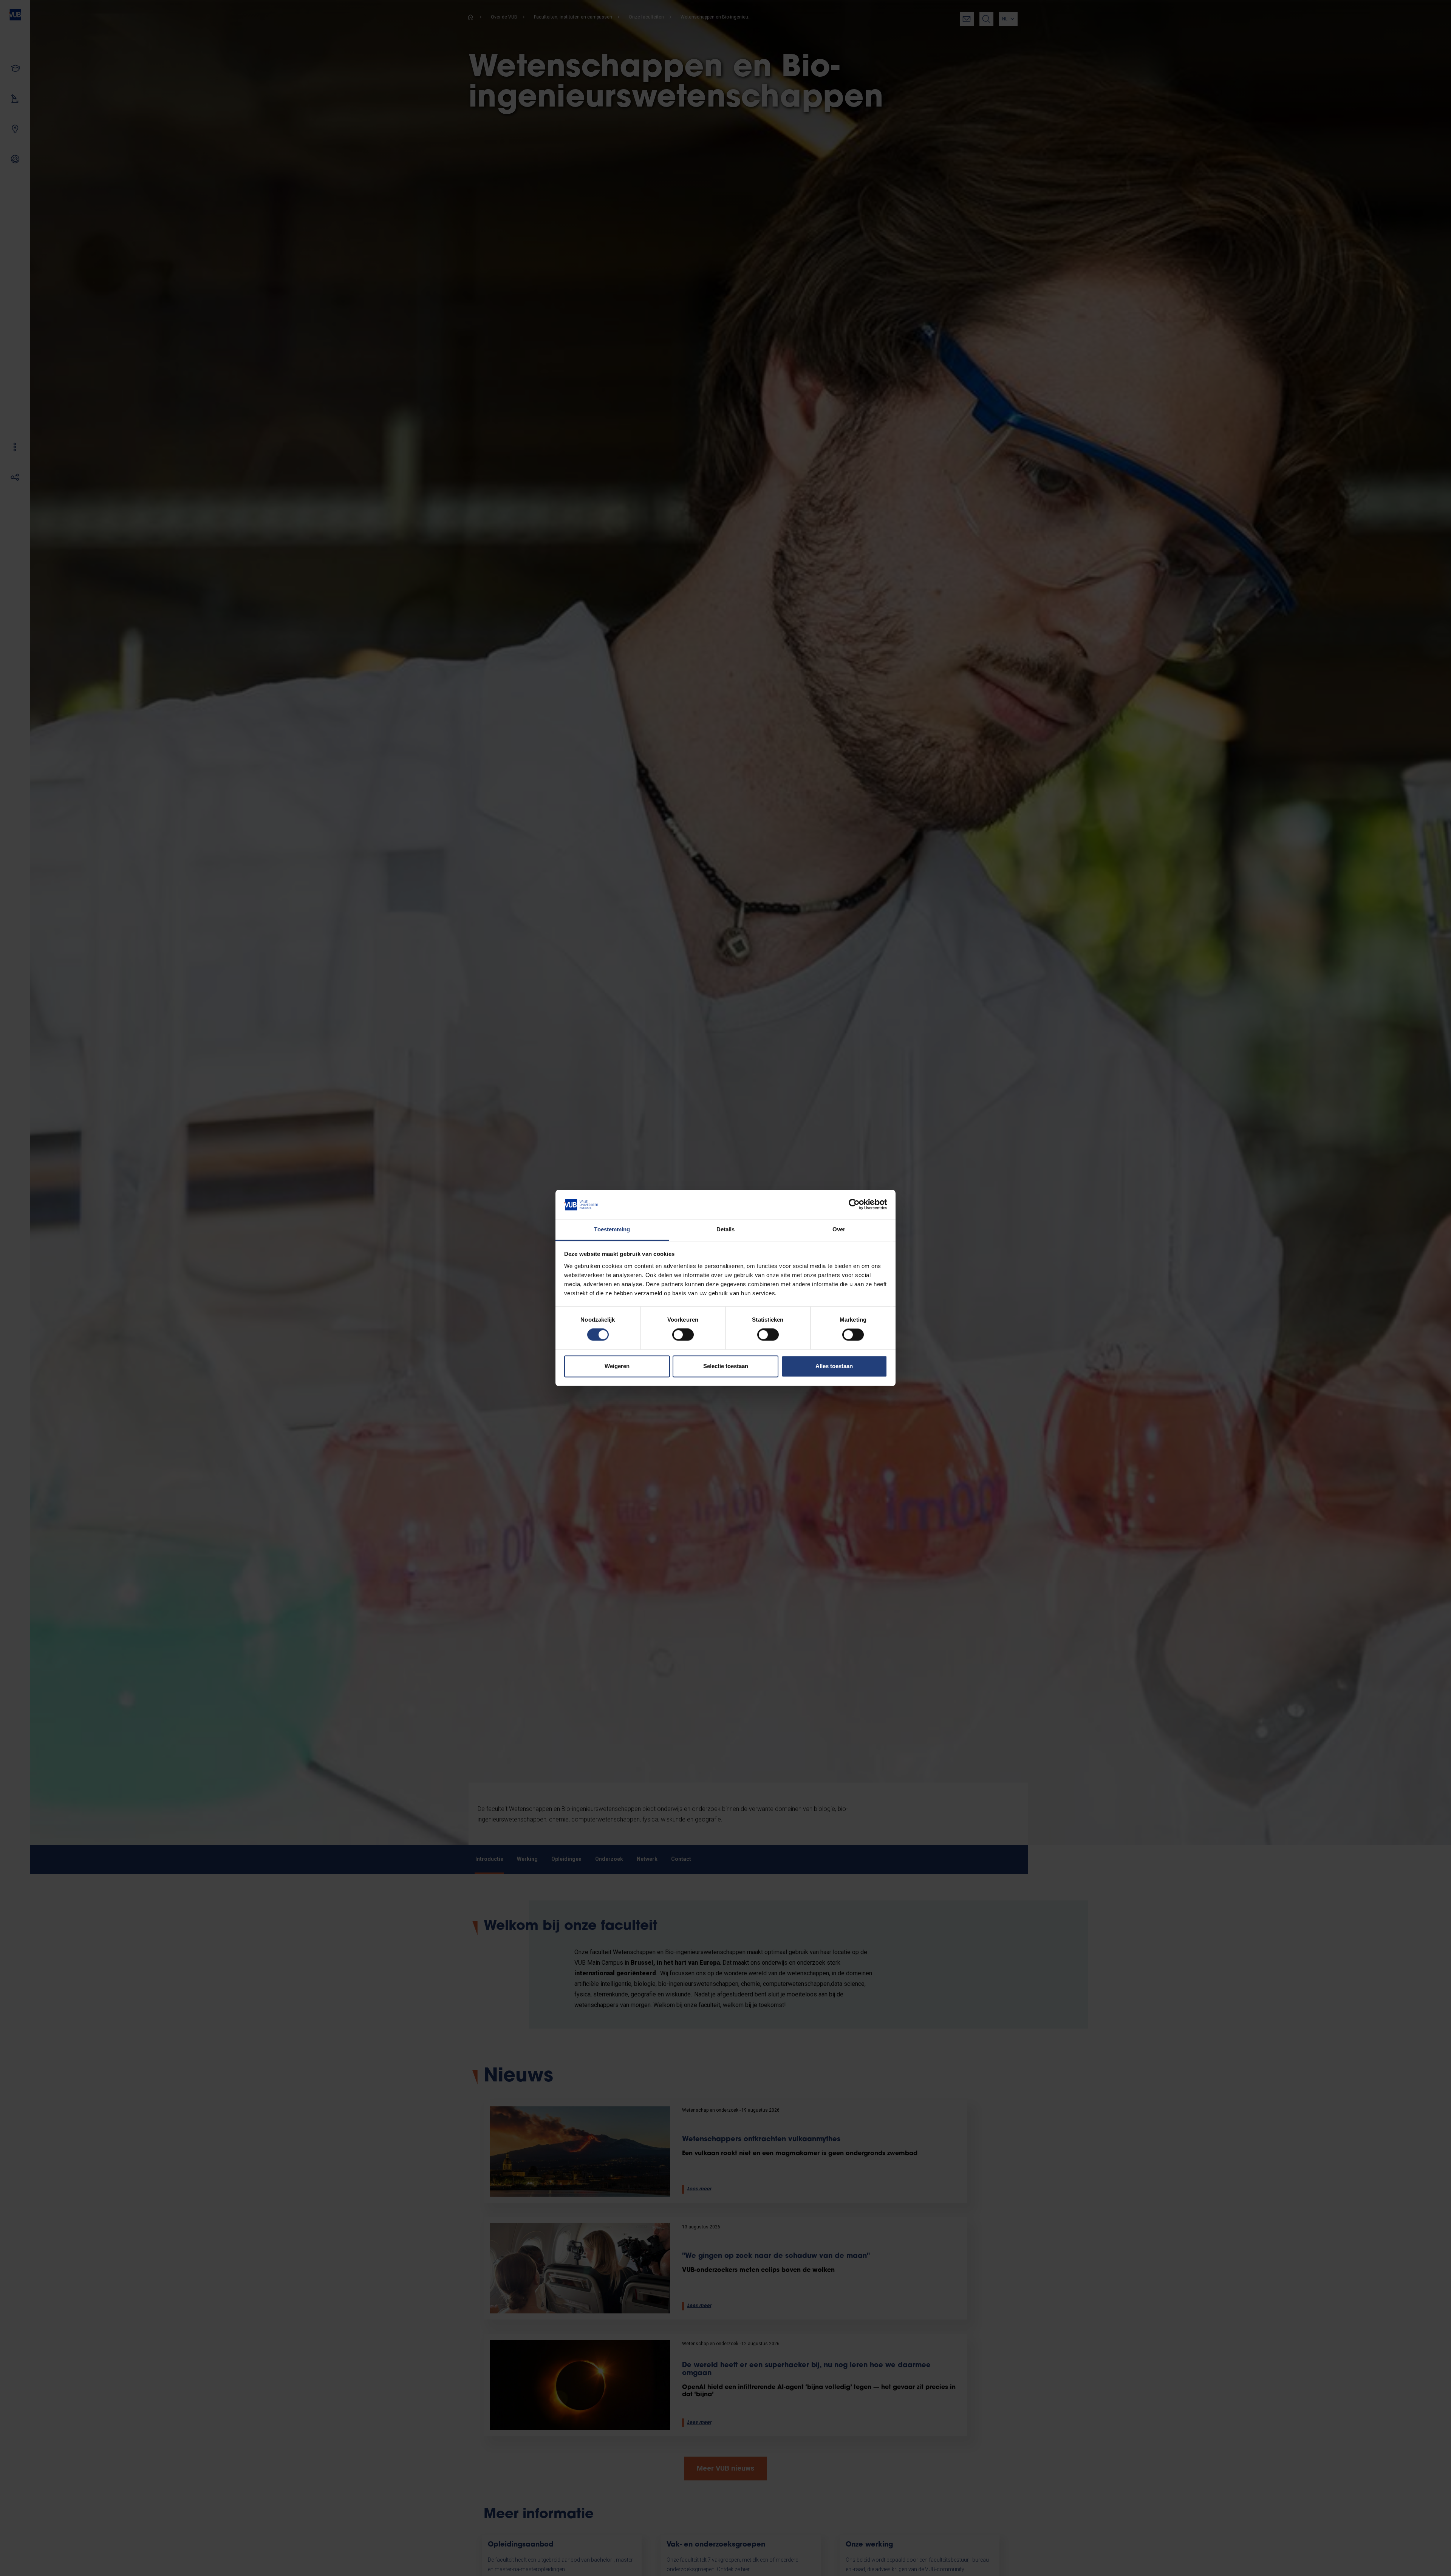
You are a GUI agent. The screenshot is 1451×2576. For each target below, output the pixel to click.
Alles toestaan (834, 1366)
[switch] (683, 1335)
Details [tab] (726, 1229)
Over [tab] (839, 1229)
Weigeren (617, 1366)
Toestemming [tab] (612, 1229)
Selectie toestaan (726, 1366)
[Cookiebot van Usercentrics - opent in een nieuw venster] (854, 1205)
